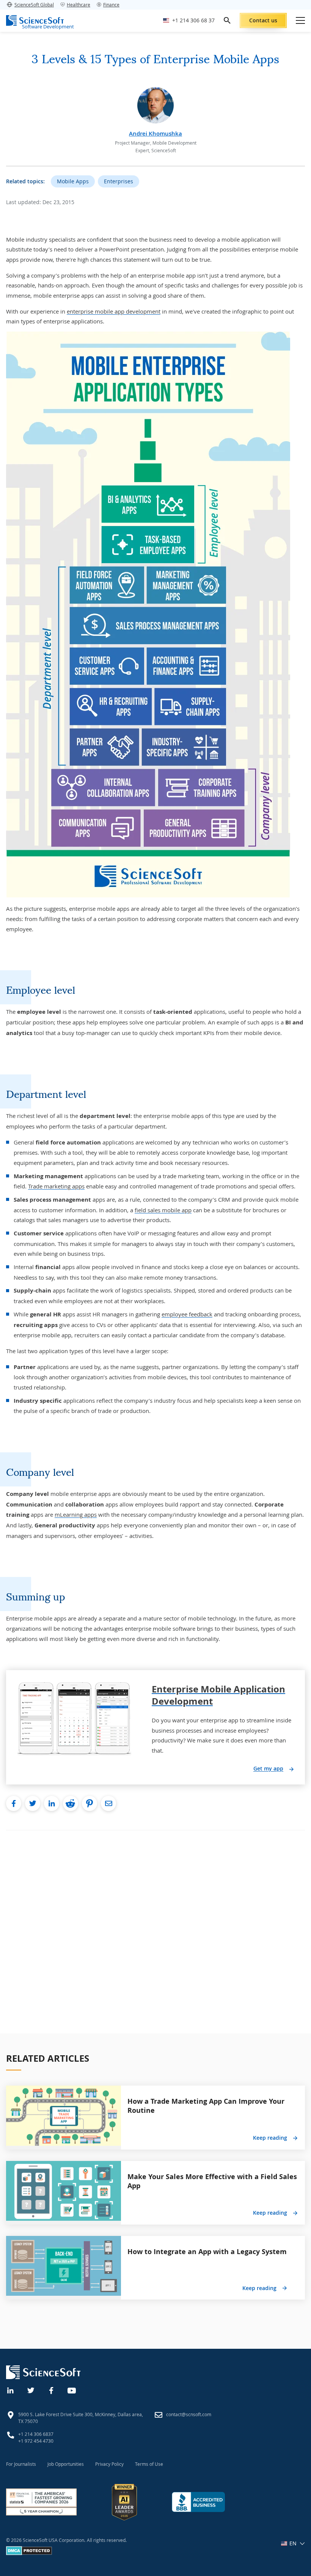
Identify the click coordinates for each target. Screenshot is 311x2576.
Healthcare (79, 5)
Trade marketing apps (56, 1186)
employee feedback (187, 1314)
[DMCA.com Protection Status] (29, 2553)
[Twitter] (31, 2390)
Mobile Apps (73, 181)
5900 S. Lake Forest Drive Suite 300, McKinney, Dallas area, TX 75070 (81, 2418)
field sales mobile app (163, 1210)
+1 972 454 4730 (36, 2441)
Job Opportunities (66, 2464)
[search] (227, 20)
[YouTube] (72, 2390)
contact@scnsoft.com (189, 2414)
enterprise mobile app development (114, 311)
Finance (111, 5)
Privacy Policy (109, 2464)
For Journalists (21, 2464)
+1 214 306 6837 (36, 2434)
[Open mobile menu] (300, 20)
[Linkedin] (11, 2390)
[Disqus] (155, 1925)
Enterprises (119, 181)
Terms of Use (149, 2464)
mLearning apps (76, 1514)
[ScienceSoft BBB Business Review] (198, 2502)
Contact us (263, 20)
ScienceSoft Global (34, 5)
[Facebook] (52, 2390)
